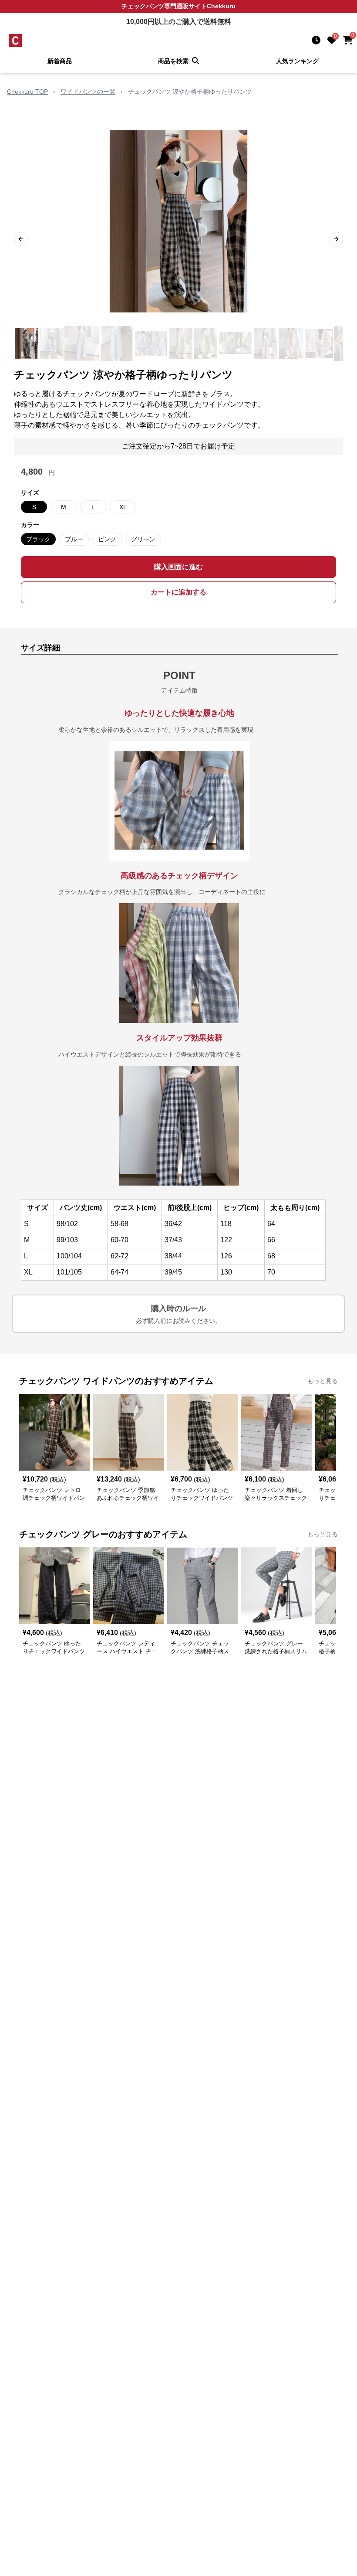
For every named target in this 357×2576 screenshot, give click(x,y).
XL (123, 507)
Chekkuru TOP (27, 92)
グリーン (143, 539)
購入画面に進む (178, 567)
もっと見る (323, 1381)
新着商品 (60, 61)
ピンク (107, 539)
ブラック (38, 539)
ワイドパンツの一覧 (88, 92)
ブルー (74, 539)
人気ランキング (297, 61)
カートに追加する (178, 592)
